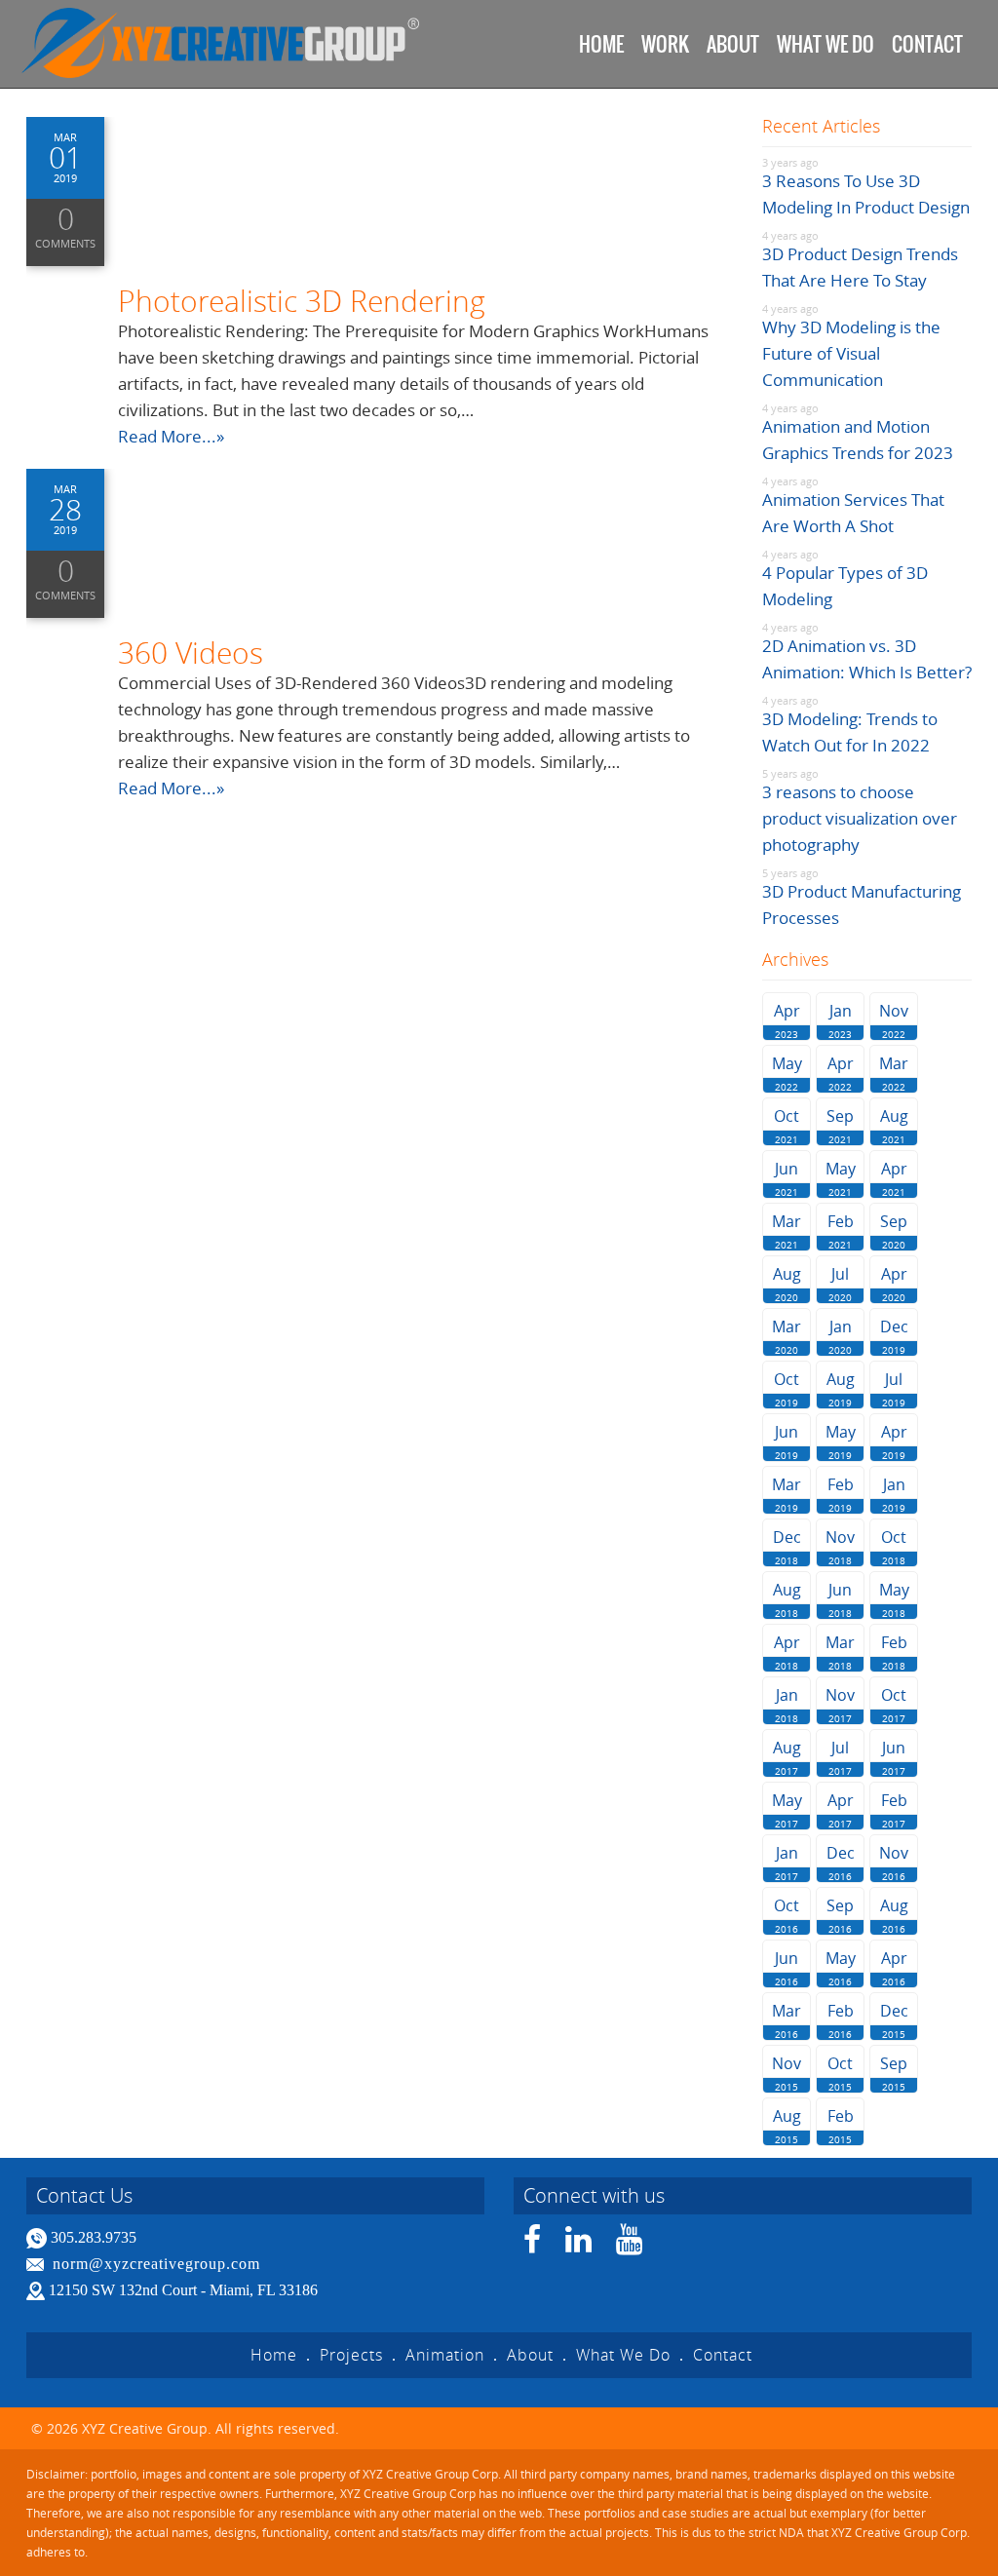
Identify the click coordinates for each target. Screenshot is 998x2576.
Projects (351, 2355)
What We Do (623, 2355)
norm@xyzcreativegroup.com (156, 2264)
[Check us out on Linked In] (579, 2245)
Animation (445, 2355)
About (733, 44)
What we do (825, 44)
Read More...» (171, 436)
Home (601, 44)
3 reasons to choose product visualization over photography (860, 818)
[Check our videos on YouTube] (630, 2245)
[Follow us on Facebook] (533, 2245)
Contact (927, 44)
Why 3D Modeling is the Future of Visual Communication (851, 353)
